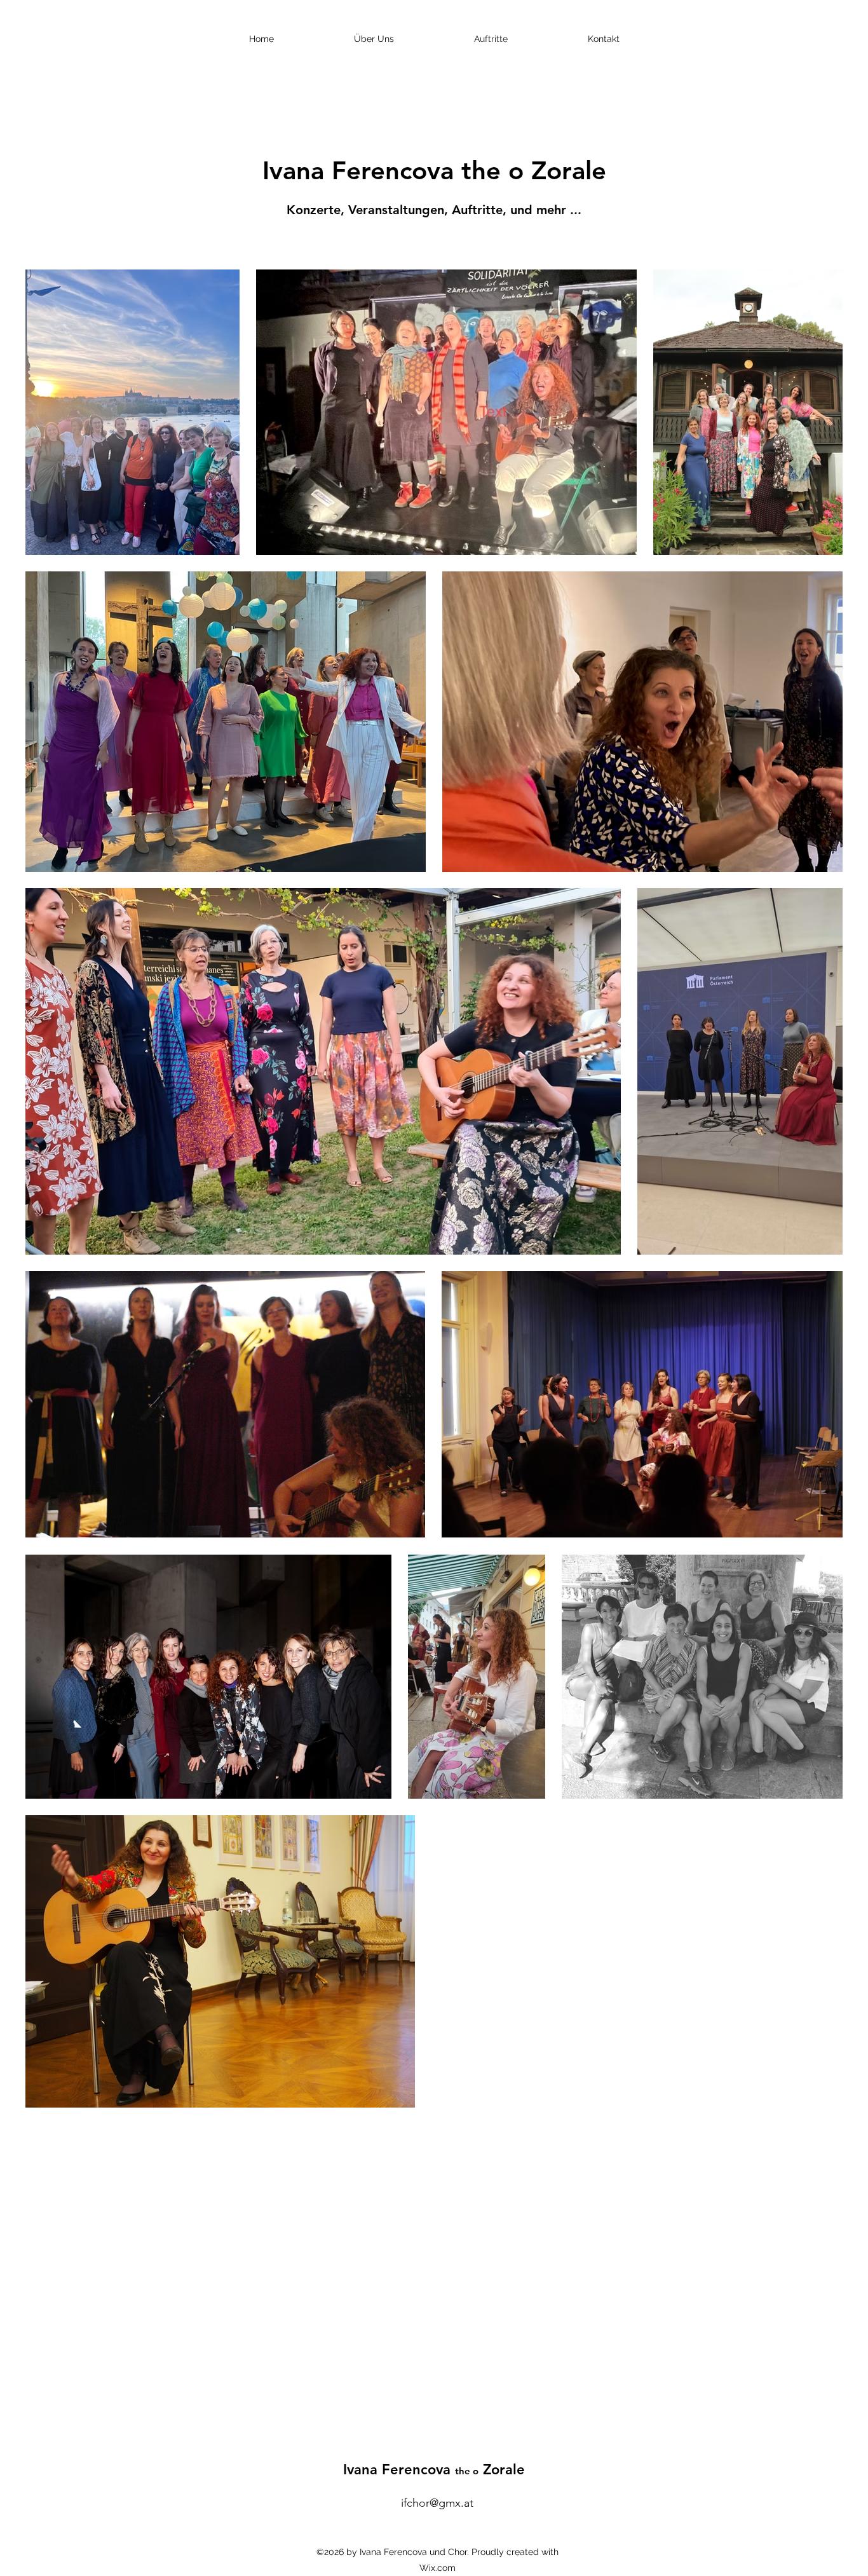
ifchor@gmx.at (437, 2503)
